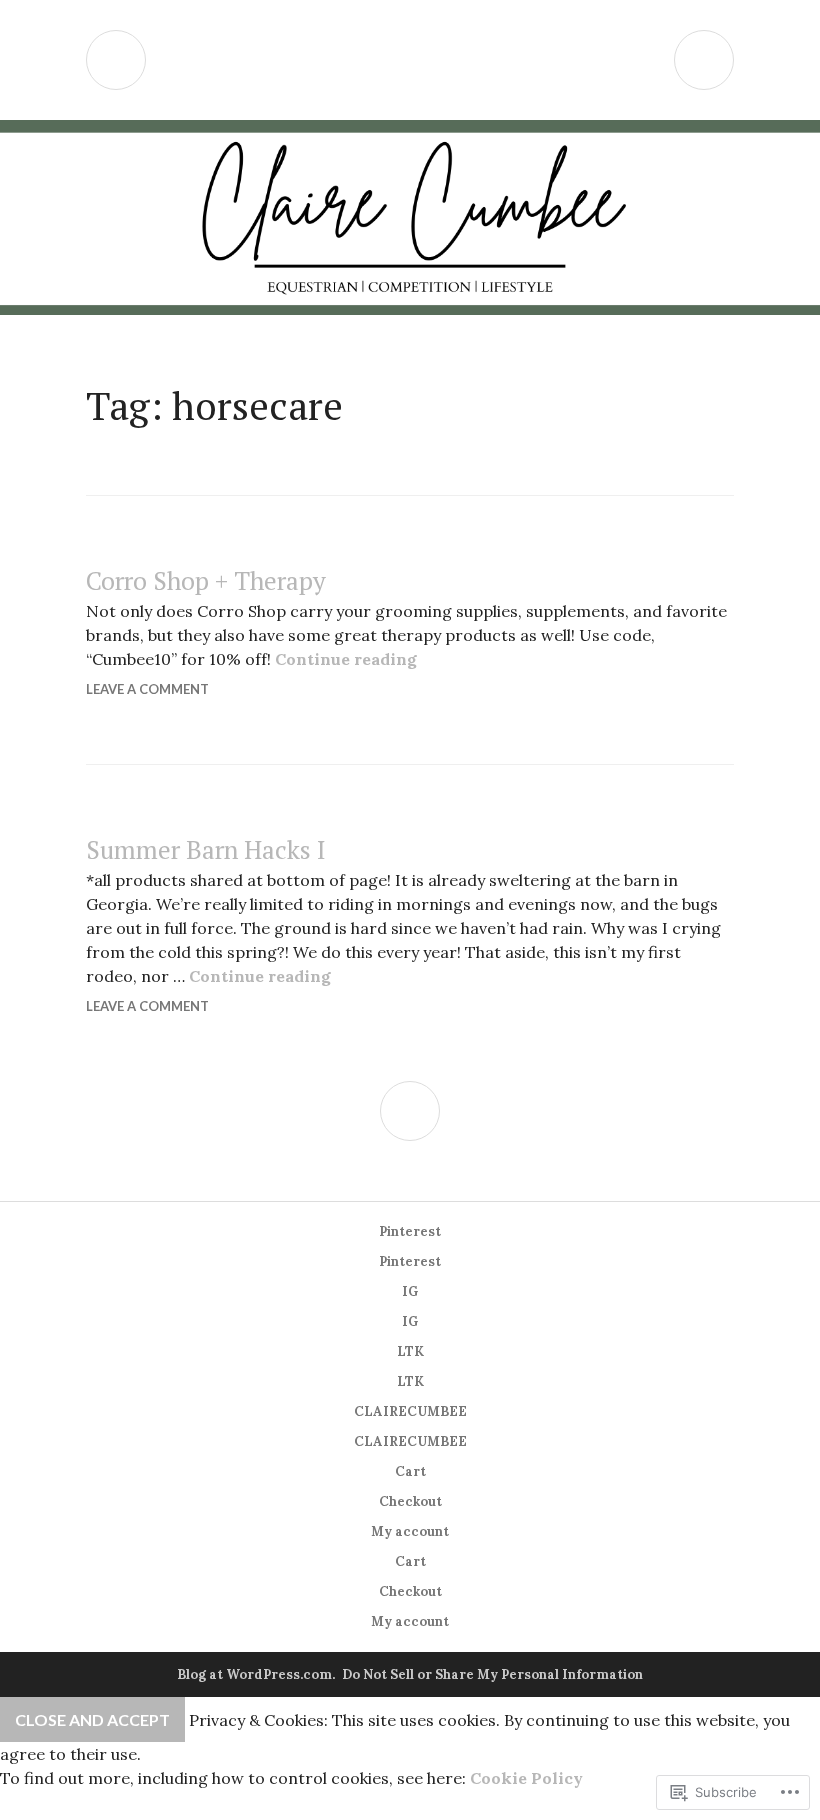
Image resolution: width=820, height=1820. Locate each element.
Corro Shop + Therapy (206, 580)
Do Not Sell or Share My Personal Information (492, 1674)
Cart (410, 1471)
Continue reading (346, 659)
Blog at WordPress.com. (256, 1674)
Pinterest (410, 1231)
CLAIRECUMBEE (410, 1411)
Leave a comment (147, 689)
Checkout (410, 1501)
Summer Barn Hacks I (206, 849)
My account (410, 1531)
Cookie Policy (526, 1778)
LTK (410, 1351)
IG (410, 1291)
